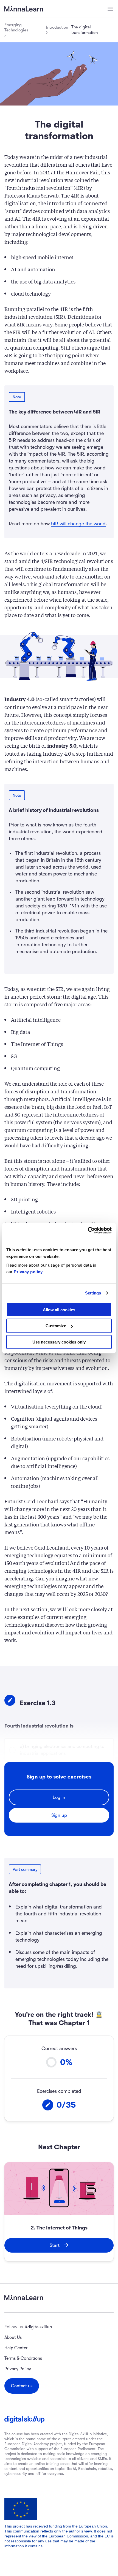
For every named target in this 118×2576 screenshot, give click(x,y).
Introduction (57, 27)
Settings (93, 1293)
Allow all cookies (59, 1309)
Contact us (22, 2386)
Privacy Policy (18, 2369)
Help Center (16, 2348)
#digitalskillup (38, 2327)
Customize (56, 1326)
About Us (13, 2337)
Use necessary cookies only (59, 1342)
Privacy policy (28, 1271)
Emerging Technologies (16, 27)
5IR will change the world (78, 524)
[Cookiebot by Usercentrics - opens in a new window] (88, 1230)
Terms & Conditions (23, 2358)
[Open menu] (110, 9)
